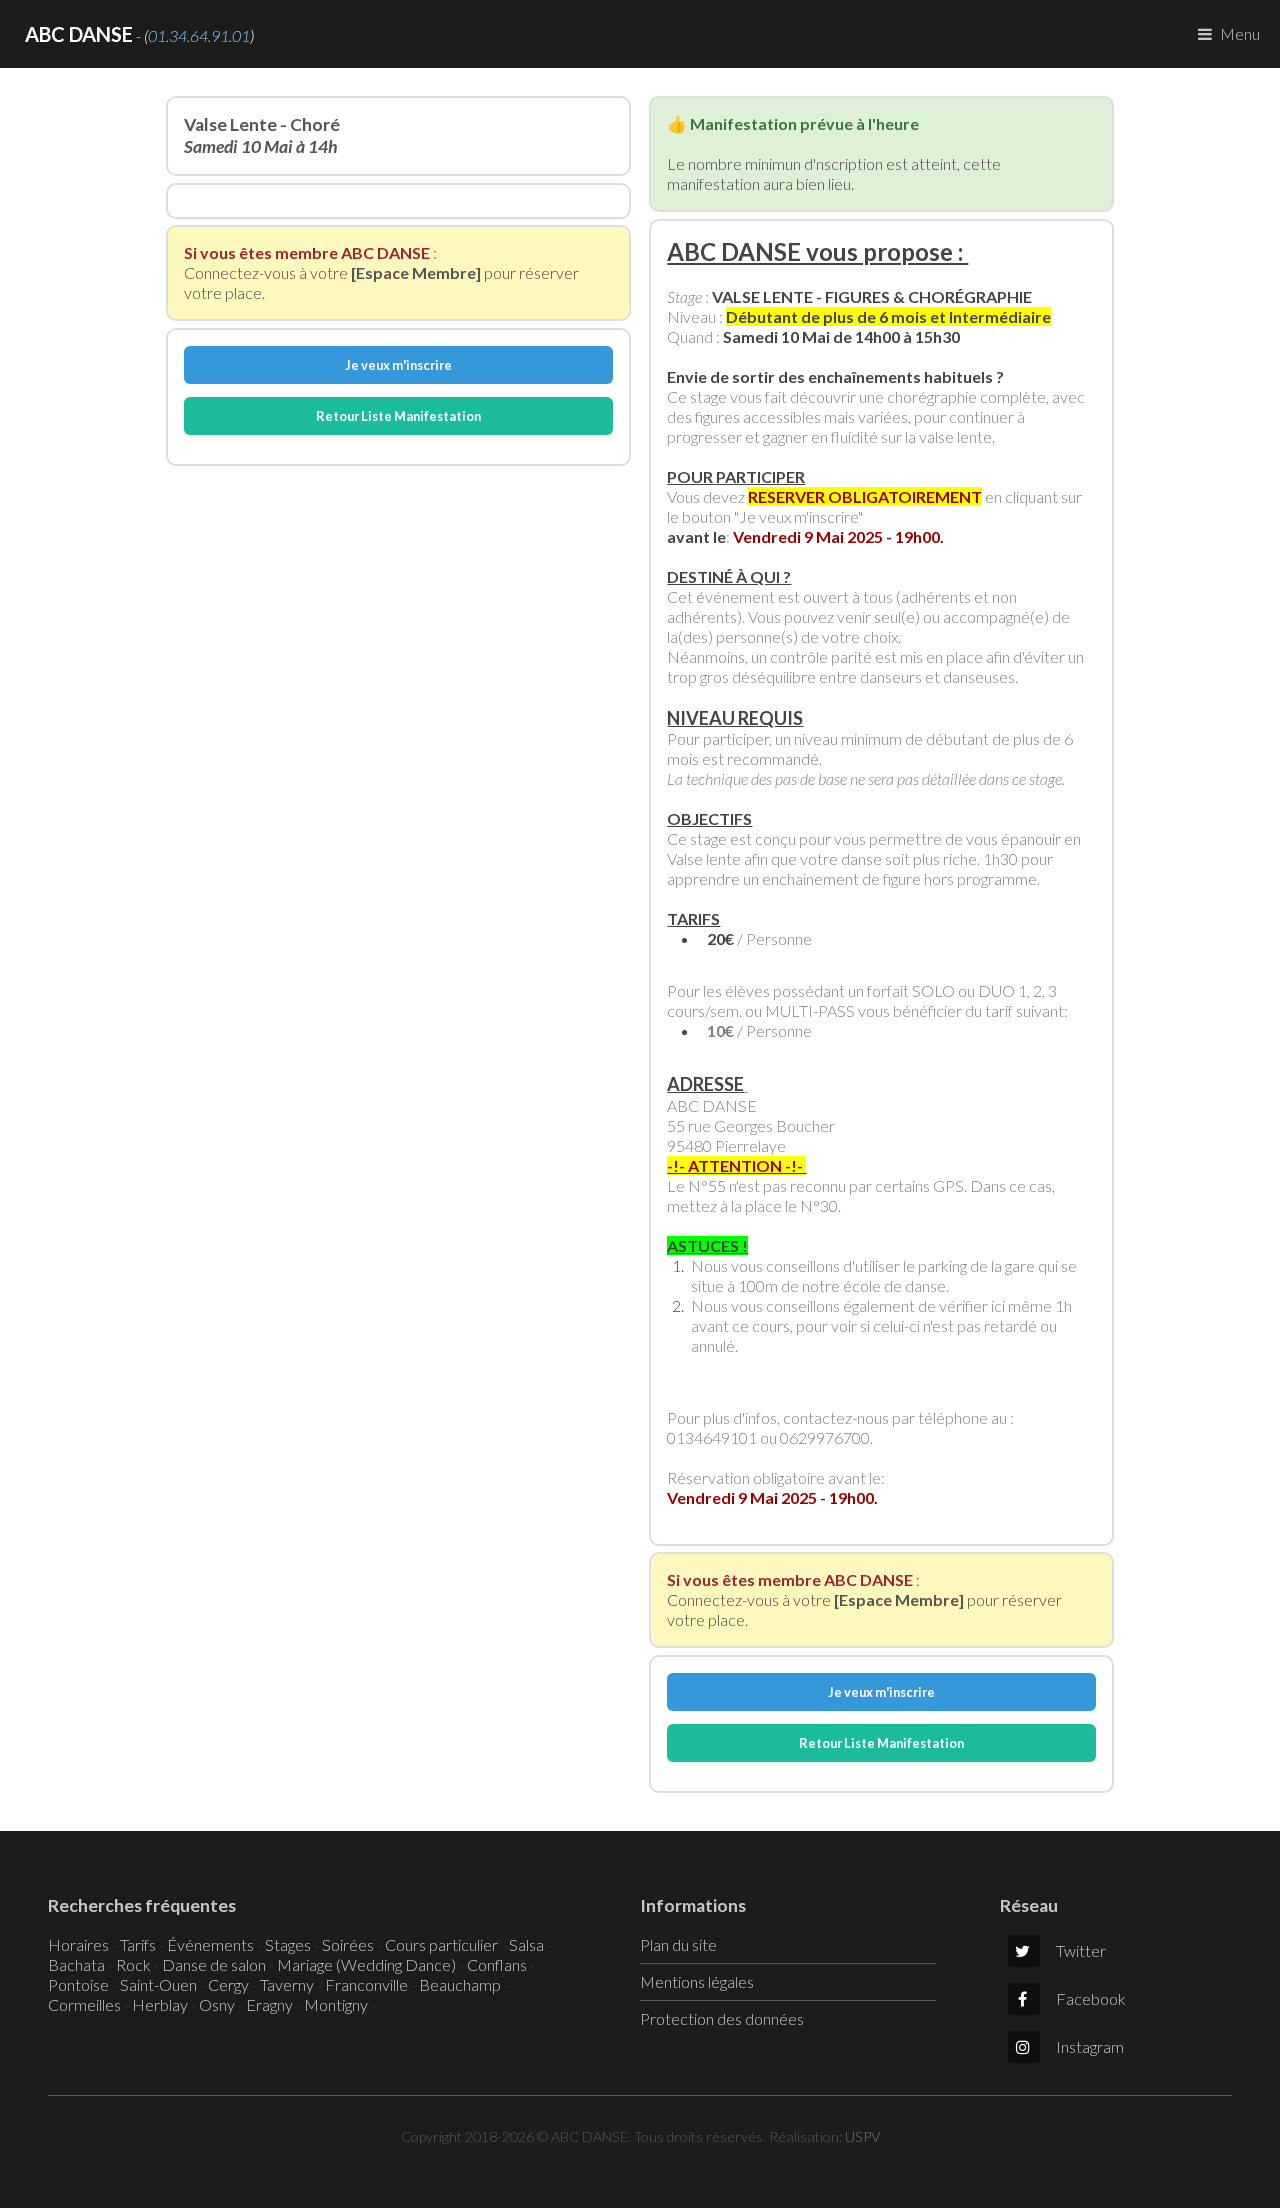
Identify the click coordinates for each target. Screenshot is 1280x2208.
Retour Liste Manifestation (398, 416)
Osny (217, 2004)
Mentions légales (697, 1981)
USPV (862, 2136)
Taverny (287, 1984)
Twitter (1081, 1950)
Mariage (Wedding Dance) (366, 1964)
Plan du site (678, 1944)
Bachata (76, 1964)
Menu (1240, 33)
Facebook (1091, 1998)
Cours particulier (441, 1944)
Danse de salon (214, 1964)
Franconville (366, 1984)
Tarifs (138, 1944)
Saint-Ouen (158, 1984)
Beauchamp (460, 1984)
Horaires (78, 1944)
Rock (133, 1964)
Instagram (1090, 2046)
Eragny (269, 2004)
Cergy (228, 1984)
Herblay (160, 2004)
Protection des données (722, 2018)
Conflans (497, 1964)
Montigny (336, 2004)
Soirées (348, 1944)
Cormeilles (84, 2004)
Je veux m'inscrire (398, 365)
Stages (288, 1944)
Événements (210, 1944)
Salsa (526, 1944)
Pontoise (78, 1984)
